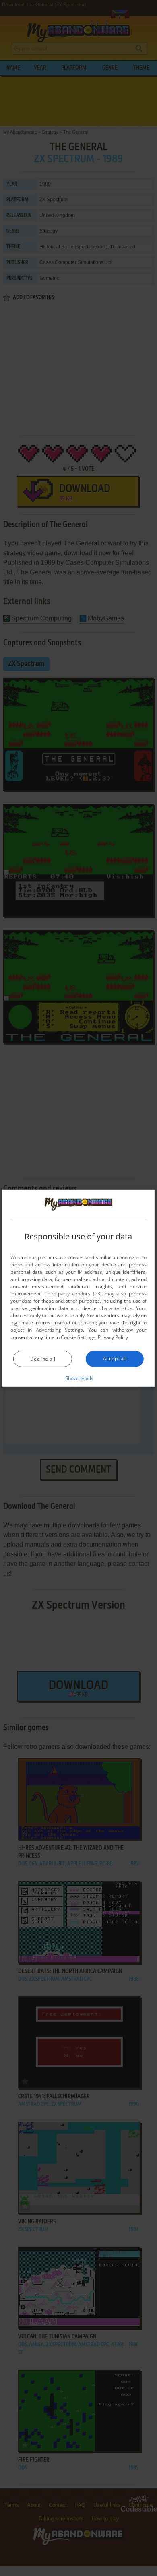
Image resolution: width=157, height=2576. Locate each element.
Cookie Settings (78, 1337)
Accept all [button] (115, 1358)
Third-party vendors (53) (73, 1294)
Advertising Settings (59, 1330)
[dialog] (78, 1288)
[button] (79, 1378)
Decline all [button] (43, 1359)
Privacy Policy (113, 1337)
